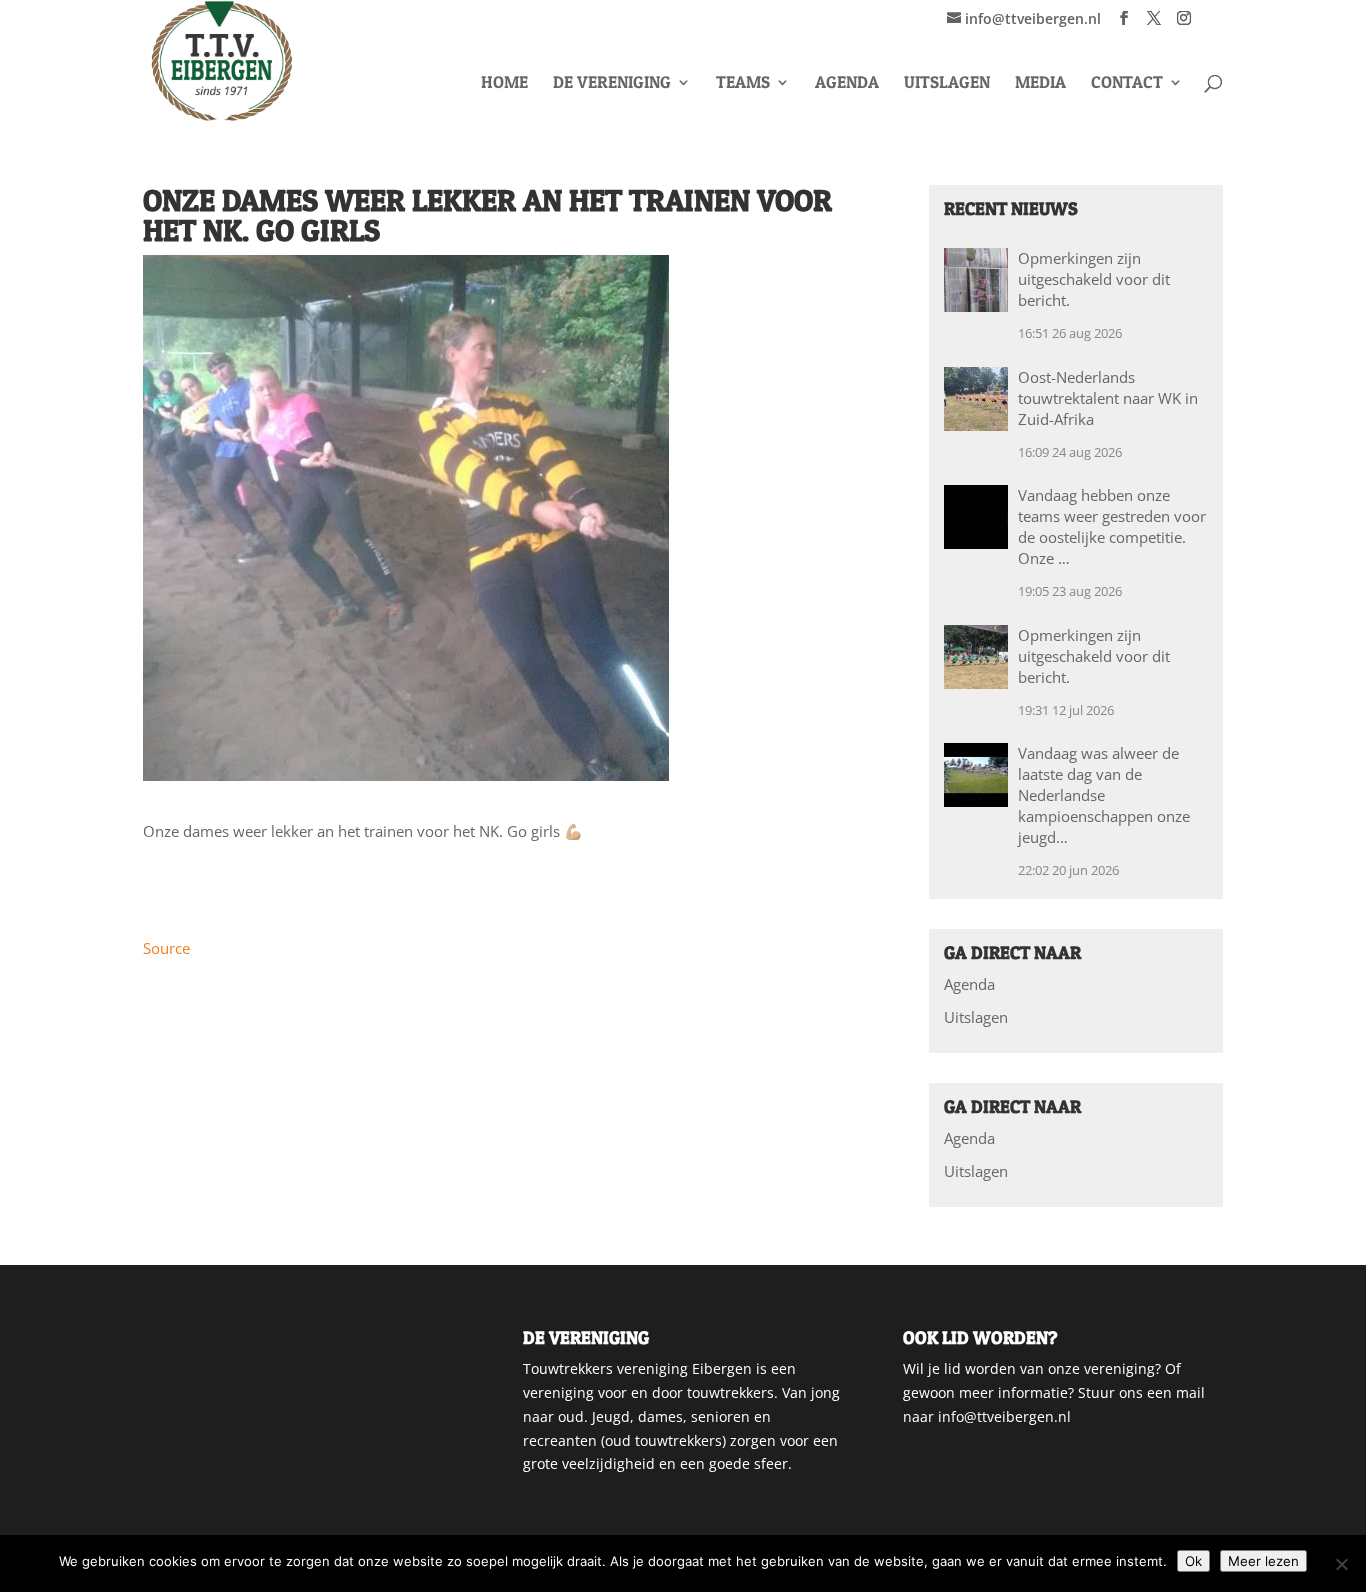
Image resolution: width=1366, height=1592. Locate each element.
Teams (743, 83)
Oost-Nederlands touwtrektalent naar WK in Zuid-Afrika (1108, 398)
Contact (1127, 83)
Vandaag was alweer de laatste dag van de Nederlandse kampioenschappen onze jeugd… (1104, 795)
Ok (1193, 1561)
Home (504, 83)
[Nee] (1341, 1564)
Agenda (847, 83)
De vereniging (612, 83)
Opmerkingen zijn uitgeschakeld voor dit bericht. (1094, 279)
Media (1040, 83)
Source (166, 948)
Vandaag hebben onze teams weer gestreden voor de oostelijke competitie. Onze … (1112, 526)
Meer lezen (1263, 1561)
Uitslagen (947, 83)
